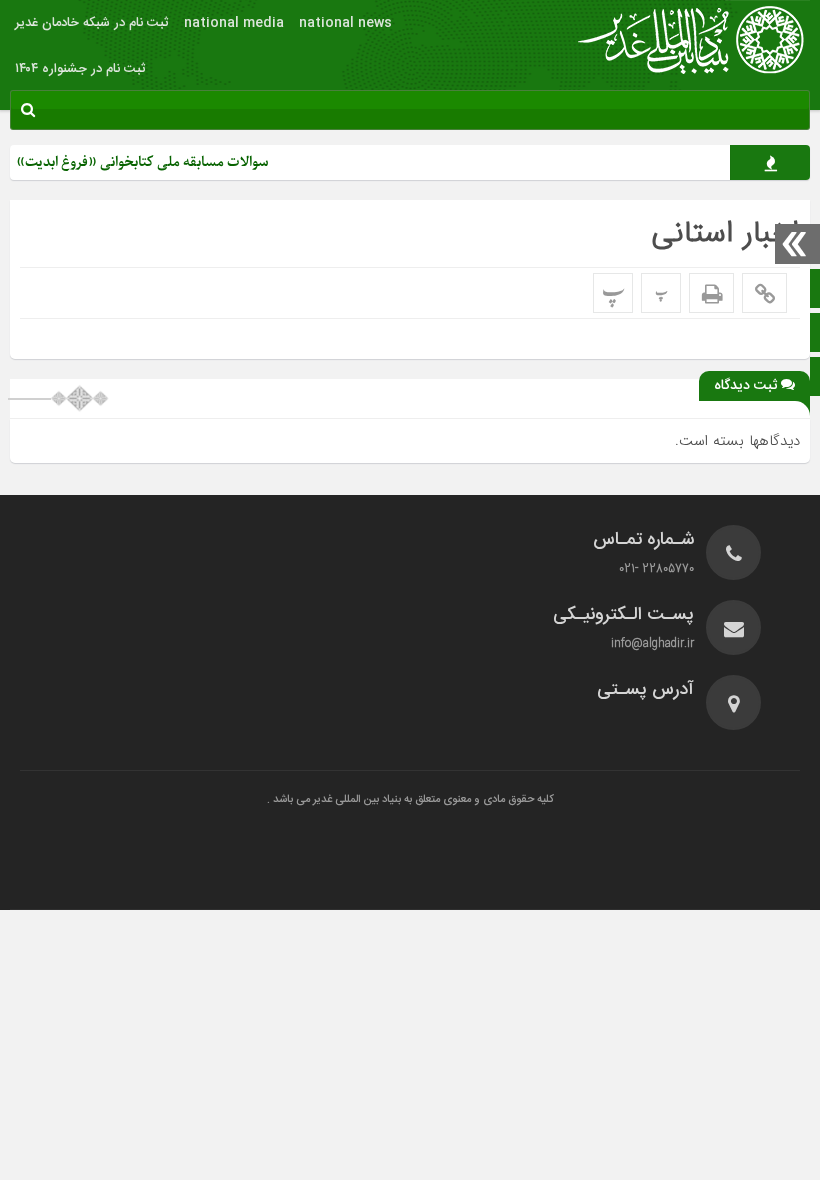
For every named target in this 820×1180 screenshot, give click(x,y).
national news (345, 23)
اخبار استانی (725, 233)
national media (234, 23)
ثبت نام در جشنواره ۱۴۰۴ (80, 69)
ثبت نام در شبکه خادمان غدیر (92, 23)
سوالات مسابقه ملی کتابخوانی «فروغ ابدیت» (155, 162)
